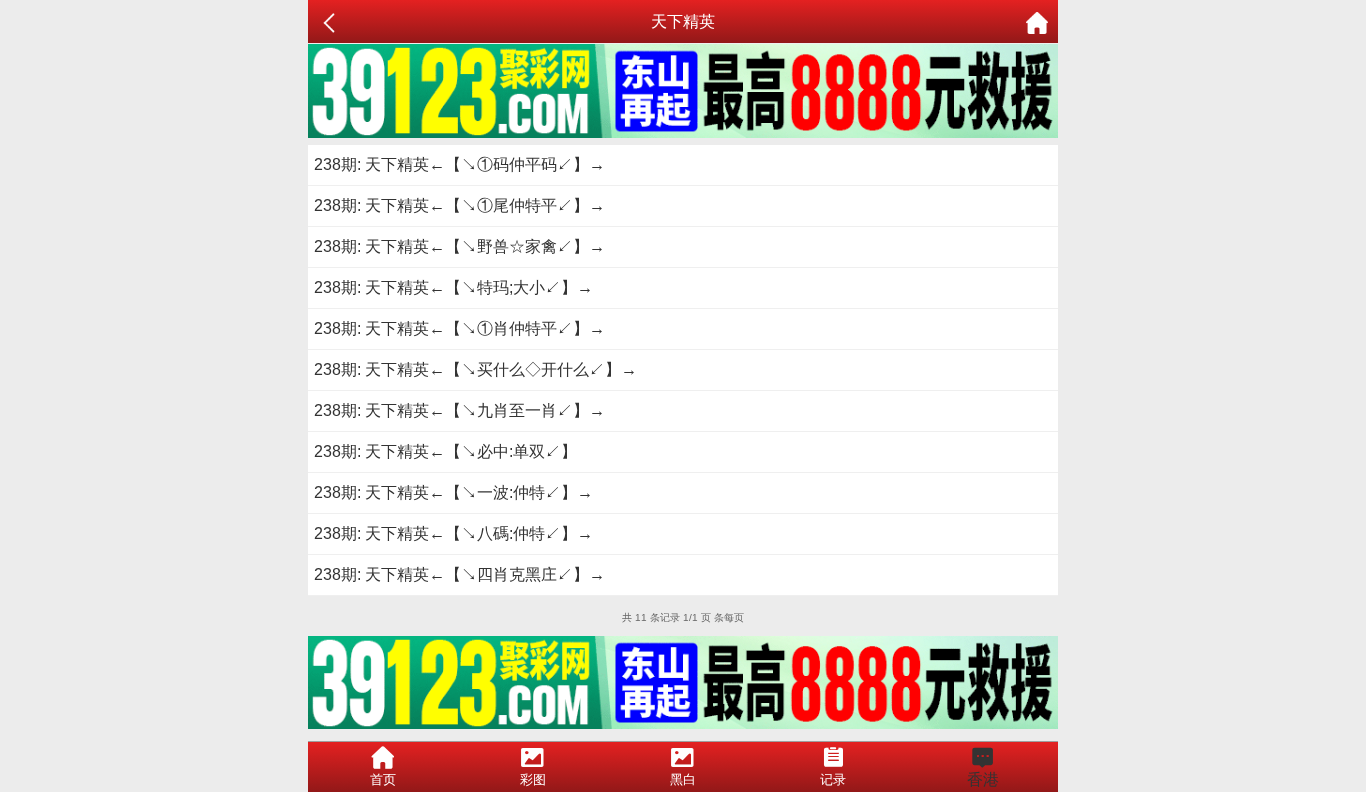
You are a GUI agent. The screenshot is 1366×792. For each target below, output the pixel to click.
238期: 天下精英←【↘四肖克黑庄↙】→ (459, 574)
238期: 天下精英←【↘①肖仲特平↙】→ (459, 328)
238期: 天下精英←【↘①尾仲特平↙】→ (459, 205)
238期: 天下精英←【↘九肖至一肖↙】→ (459, 410)
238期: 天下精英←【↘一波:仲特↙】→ (453, 492)
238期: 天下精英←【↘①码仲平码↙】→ (459, 164)
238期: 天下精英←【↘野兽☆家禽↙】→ (459, 246)
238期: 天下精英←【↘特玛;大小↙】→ (453, 287)
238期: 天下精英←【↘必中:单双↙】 (445, 451)
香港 (983, 779)
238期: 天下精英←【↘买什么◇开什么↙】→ (475, 369)
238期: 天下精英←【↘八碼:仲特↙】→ (453, 533)
